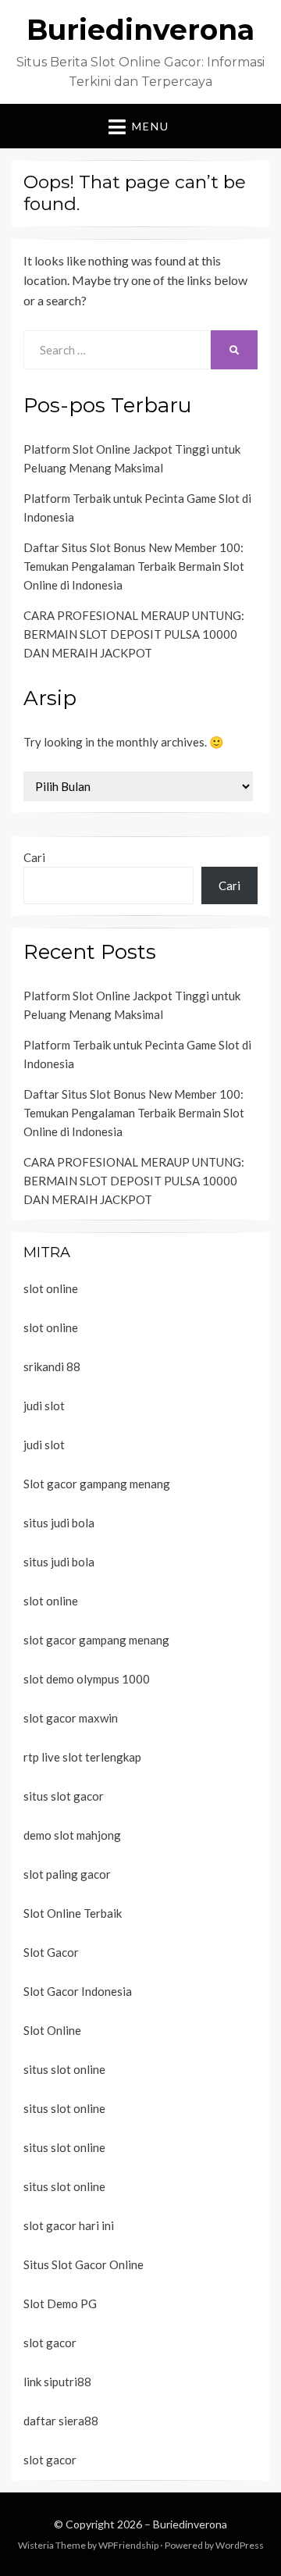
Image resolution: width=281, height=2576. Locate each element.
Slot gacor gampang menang (97, 1484)
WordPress (240, 2545)
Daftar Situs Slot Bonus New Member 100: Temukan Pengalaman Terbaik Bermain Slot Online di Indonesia (134, 566)
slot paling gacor (67, 1874)
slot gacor (50, 2343)
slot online (51, 1288)
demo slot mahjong (72, 1835)
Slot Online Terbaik (73, 1913)
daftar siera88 (61, 2421)
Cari (34, 857)
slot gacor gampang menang (96, 1640)
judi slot (44, 1406)
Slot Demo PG (60, 2303)
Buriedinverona (140, 30)
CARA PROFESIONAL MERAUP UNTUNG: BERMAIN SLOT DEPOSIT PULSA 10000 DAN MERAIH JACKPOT (134, 634)
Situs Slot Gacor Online (84, 2264)
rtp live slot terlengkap (82, 1757)
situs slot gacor (64, 1796)
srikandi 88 (52, 1366)
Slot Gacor (51, 1952)
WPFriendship (128, 2545)
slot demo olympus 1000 (87, 1679)
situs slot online (64, 2069)
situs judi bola (59, 1523)
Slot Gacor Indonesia (78, 1991)
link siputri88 (57, 2382)
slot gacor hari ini (69, 2225)
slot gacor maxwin (71, 1718)
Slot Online (52, 2030)
